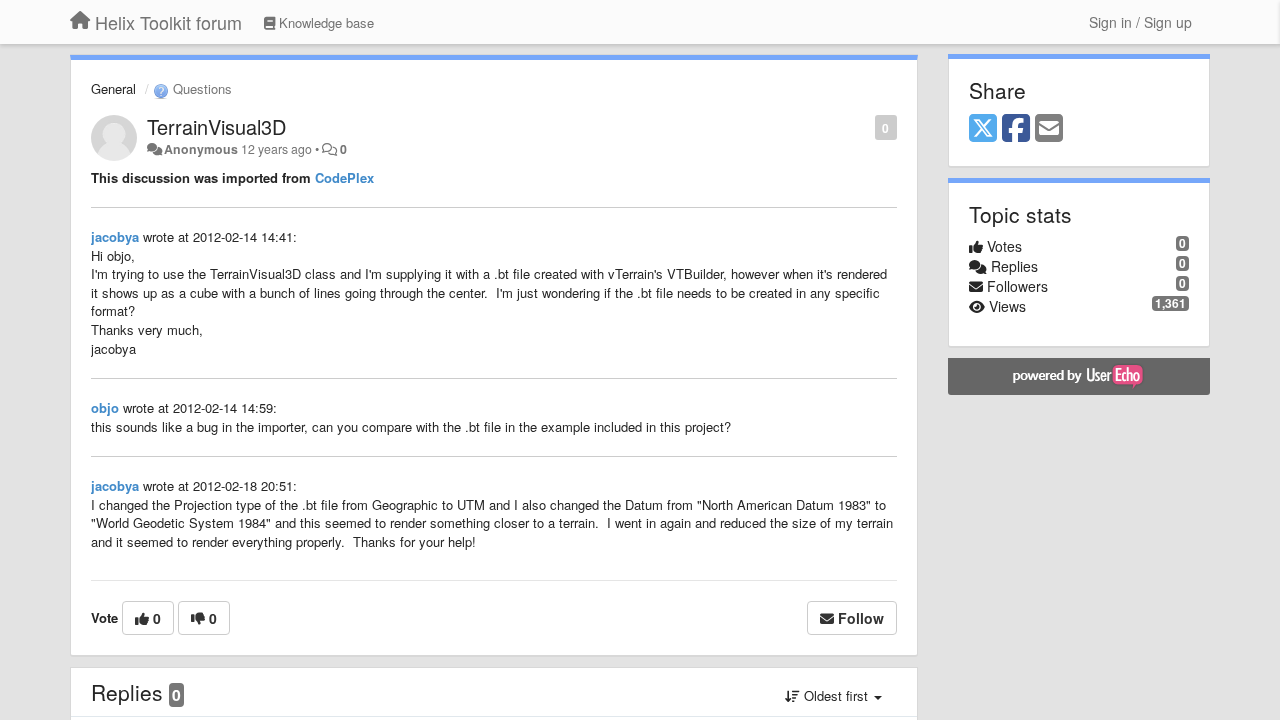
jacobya (115, 236)
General (113, 88)
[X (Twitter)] (983, 129)
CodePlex (344, 177)
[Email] (1049, 129)
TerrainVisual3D (216, 126)
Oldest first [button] (836, 695)
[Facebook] (1016, 129)
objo (105, 407)
